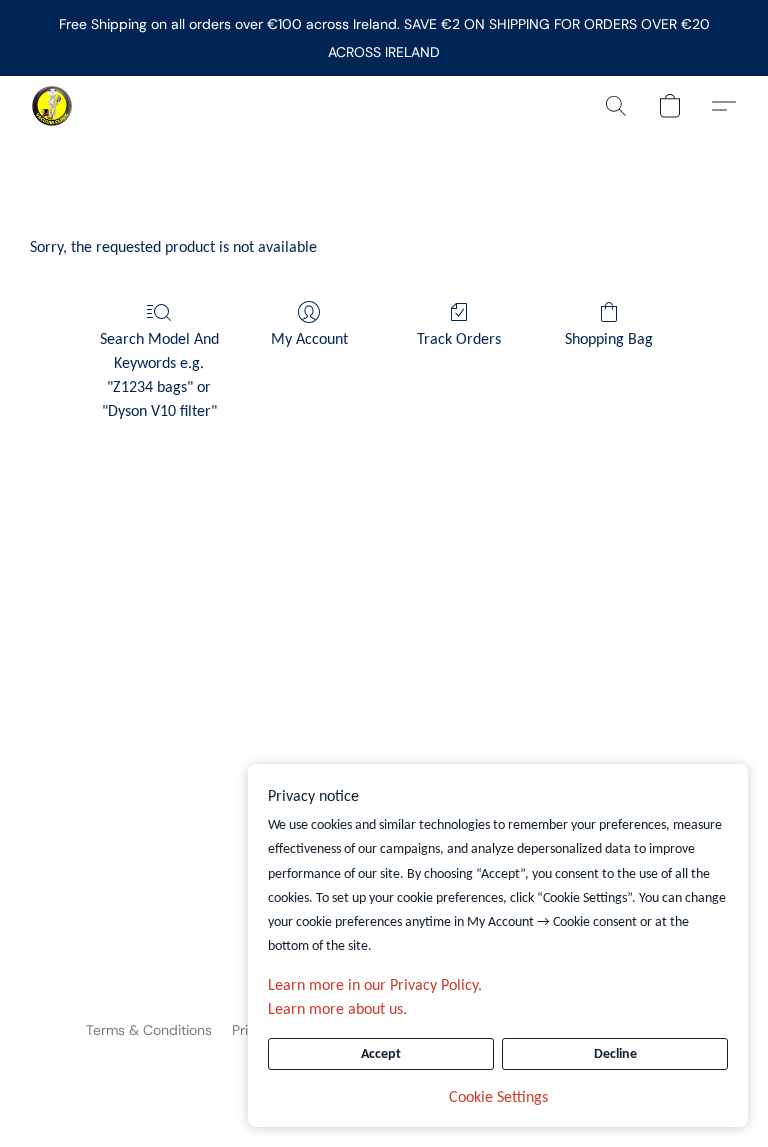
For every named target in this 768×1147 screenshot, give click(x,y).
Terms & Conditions (149, 1030)
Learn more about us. (337, 1010)
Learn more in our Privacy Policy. (375, 986)
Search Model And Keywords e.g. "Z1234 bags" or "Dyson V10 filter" (159, 376)
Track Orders (459, 340)
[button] (52, 106)
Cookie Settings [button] (498, 1098)
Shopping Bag (609, 340)
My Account (309, 340)
